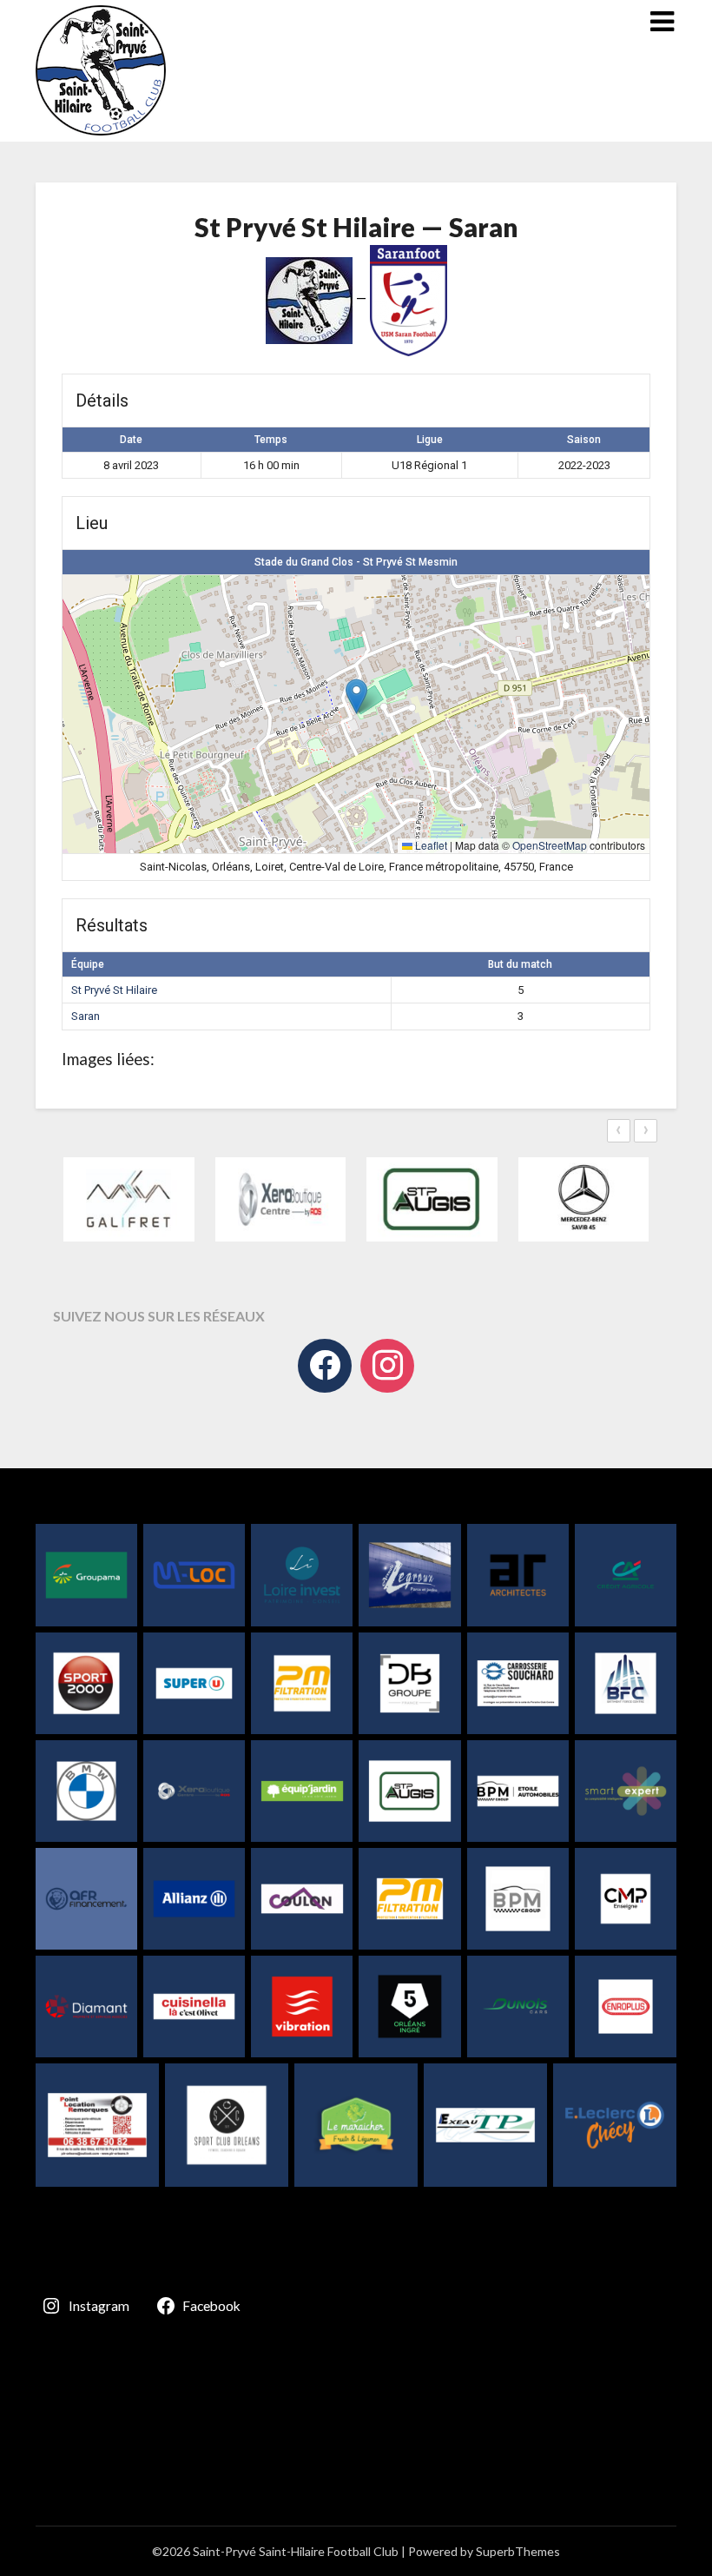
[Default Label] (387, 1366)
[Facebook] (325, 1366)
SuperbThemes (518, 2551)
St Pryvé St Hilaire (114, 990)
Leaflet (430, 845)
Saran (86, 1016)
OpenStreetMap (550, 845)
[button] (356, 696)
